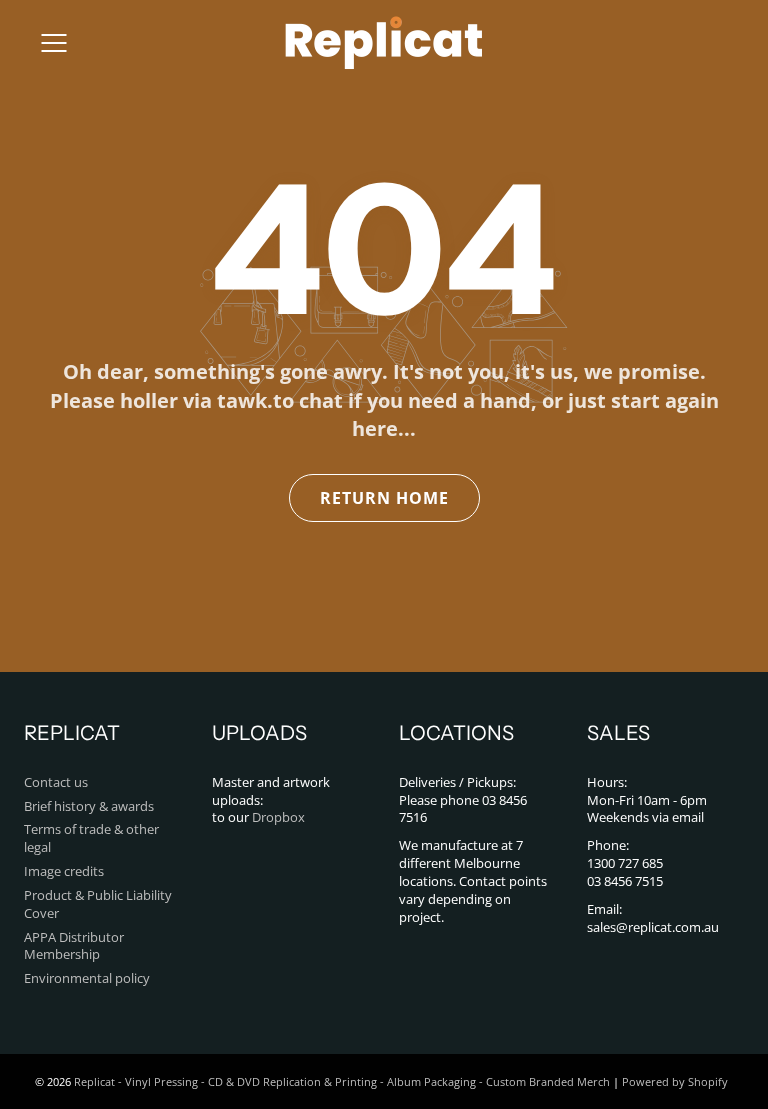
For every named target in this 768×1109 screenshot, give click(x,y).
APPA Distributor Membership (74, 946)
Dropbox (278, 817)
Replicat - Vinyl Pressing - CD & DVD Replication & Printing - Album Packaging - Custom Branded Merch (342, 1081)
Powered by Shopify (675, 1081)
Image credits (64, 871)
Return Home (384, 498)
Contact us (56, 782)
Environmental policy (87, 978)
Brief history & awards (89, 806)
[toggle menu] (53, 43)
